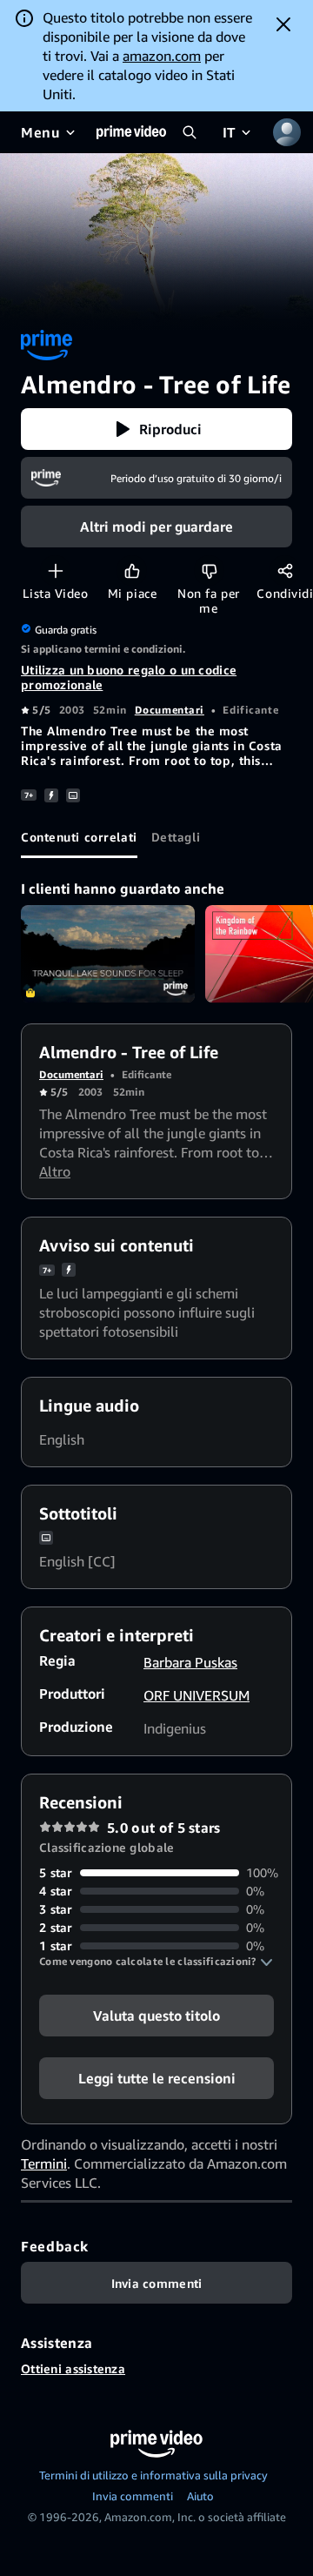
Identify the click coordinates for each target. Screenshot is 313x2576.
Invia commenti (133, 2496)
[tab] (79, 837)
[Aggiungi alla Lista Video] (55, 570)
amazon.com (162, 56)
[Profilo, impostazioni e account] (287, 132)
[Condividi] (285, 570)
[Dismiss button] (283, 24)
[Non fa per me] (209, 570)
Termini (44, 2163)
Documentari (170, 710)
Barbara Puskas (190, 1662)
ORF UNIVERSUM (196, 1695)
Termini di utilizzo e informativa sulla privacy (153, 2475)
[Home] (131, 132)
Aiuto (200, 2496)
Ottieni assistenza (73, 2368)
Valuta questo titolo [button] (156, 2016)
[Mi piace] (132, 570)
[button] (156, 429)
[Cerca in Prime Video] (190, 132)
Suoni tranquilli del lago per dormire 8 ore (108, 954)
